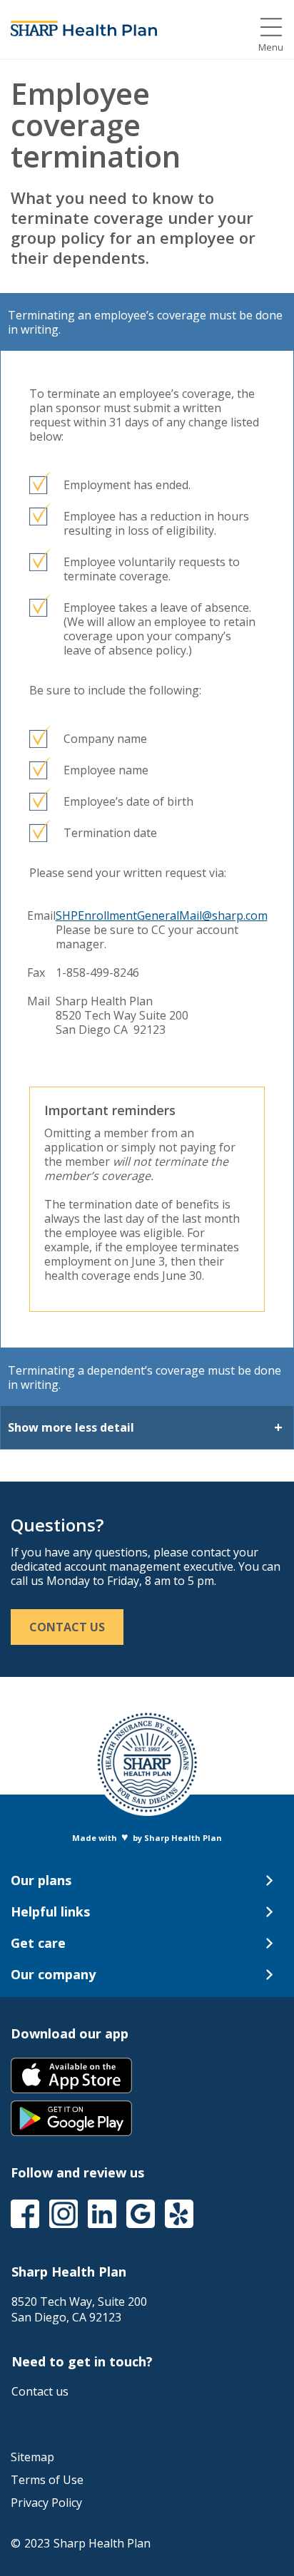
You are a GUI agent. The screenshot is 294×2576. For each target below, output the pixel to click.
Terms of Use (47, 2480)
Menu (271, 47)
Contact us (40, 2391)
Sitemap (32, 2457)
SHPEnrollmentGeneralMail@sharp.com (162, 915)
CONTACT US (67, 1627)
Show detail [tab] (71, 1427)
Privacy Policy (46, 2503)
